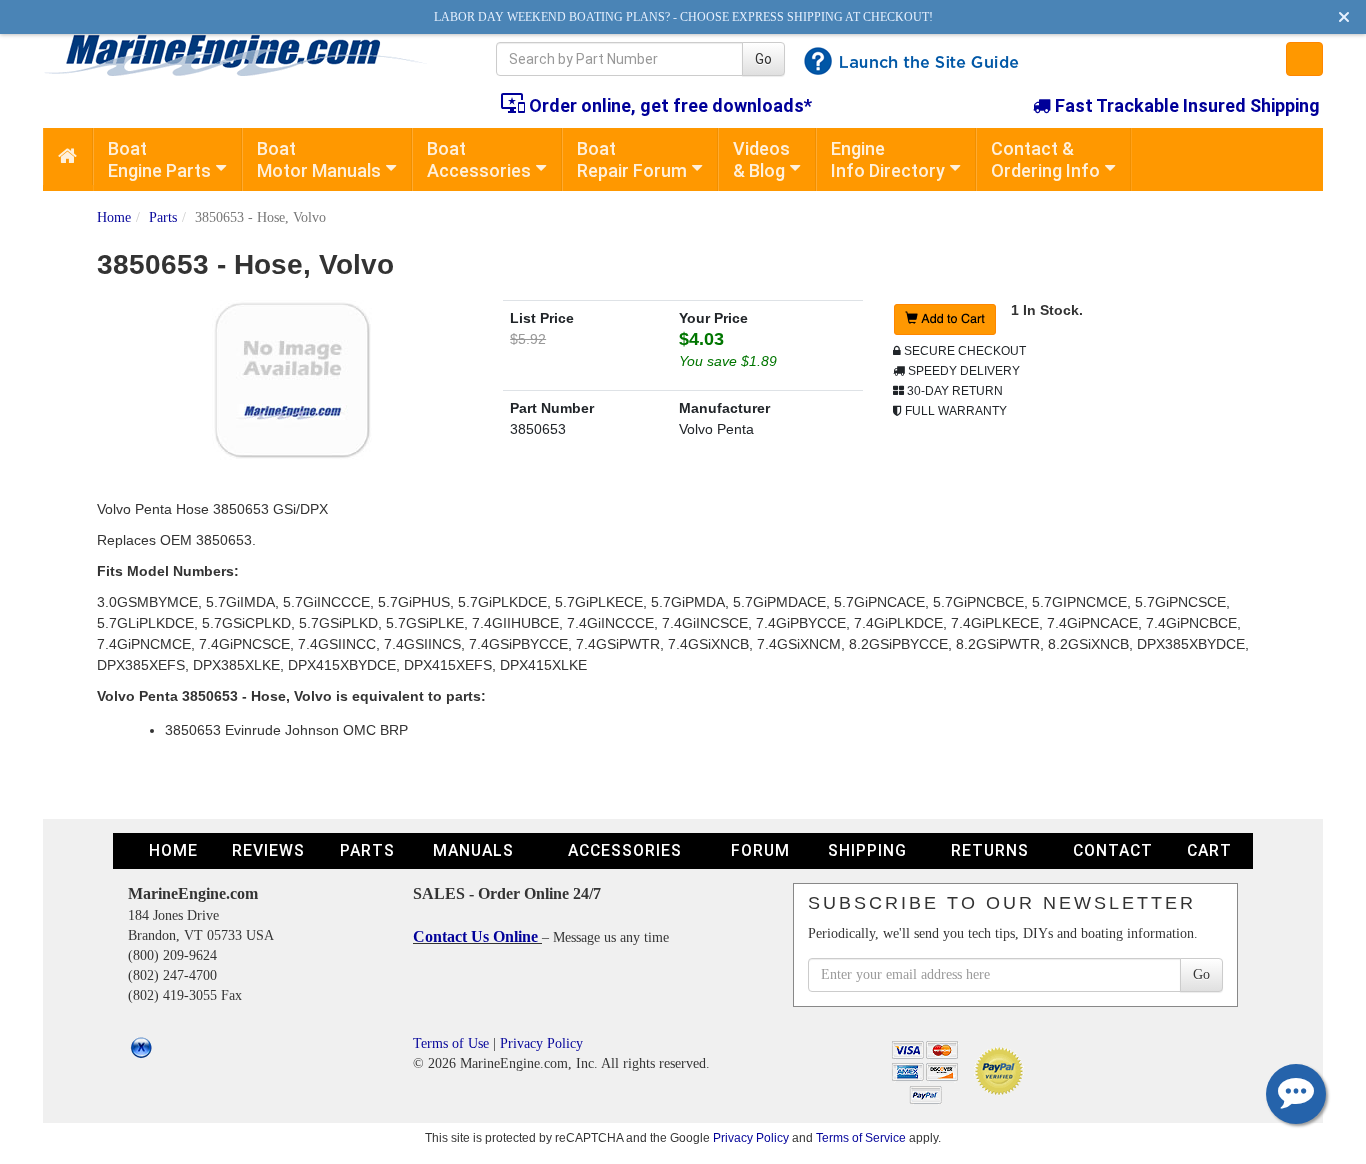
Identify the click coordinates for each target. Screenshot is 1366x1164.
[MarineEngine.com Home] (246, 55)
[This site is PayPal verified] (1002, 1070)
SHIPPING (867, 850)
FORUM (760, 850)
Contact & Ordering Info (1045, 159)
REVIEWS (268, 850)
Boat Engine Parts (159, 159)
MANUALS (473, 850)
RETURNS (990, 850)
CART (1209, 850)
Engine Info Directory (888, 159)
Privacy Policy (541, 1043)
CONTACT (1113, 850)
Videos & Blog (761, 159)
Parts (163, 217)
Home (114, 217)
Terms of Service (861, 1137)
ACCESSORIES (625, 850)
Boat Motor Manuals (319, 159)
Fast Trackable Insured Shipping (1185, 105)
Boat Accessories (479, 159)
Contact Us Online (477, 936)
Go (763, 59)
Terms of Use (451, 1043)
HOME (173, 850)
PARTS (367, 850)
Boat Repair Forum (632, 159)
